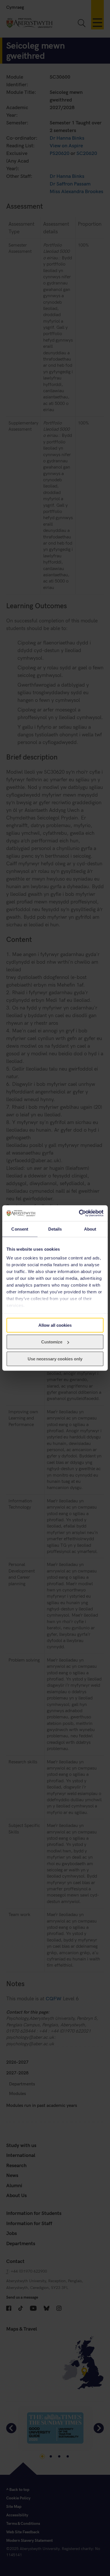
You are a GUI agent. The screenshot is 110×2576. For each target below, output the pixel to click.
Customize (52, 1342)
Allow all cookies (55, 1325)
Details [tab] (55, 1229)
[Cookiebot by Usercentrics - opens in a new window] (79, 1213)
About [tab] (90, 1229)
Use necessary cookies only (55, 1359)
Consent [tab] (20, 1229)
